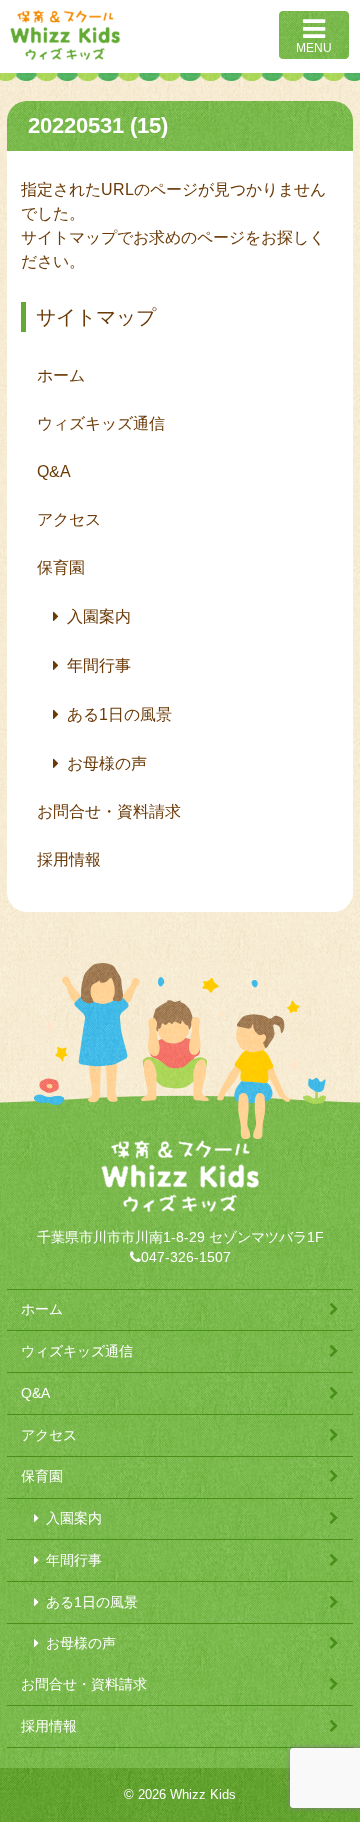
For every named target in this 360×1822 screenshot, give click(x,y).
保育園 (61, 567)
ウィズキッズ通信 (101, 423)
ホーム (61, 375)
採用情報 (69, 859)
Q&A (54, 471)
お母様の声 (107, 763)
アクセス (69, 519)
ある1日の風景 (119, 714)
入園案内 (99, 616)
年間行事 (99, 665)
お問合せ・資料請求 (109, 811)
